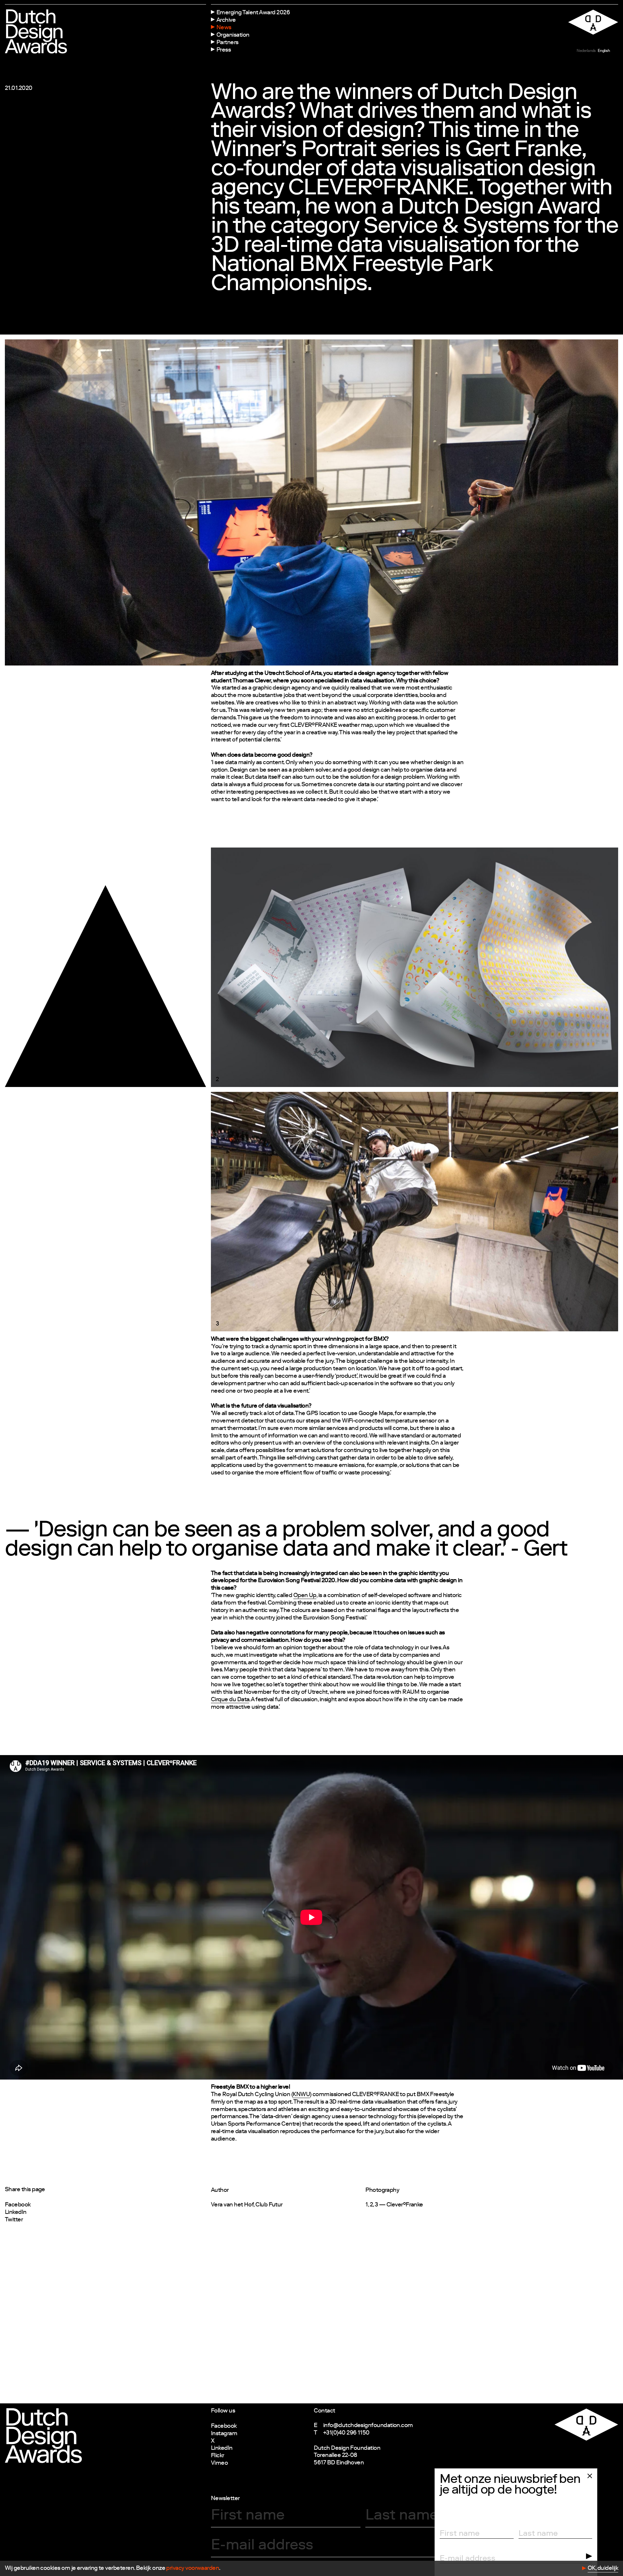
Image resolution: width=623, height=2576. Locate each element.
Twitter (14, 2220)
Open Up (305, 1596)
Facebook (18, 2205)
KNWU (301, 2095)
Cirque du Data (230, 1700)
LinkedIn (16, 2213)
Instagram (224, 2434)
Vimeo (219, 2463)
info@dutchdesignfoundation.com (368, 2426)
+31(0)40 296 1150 (346, 2433)
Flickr (218, 2456)
